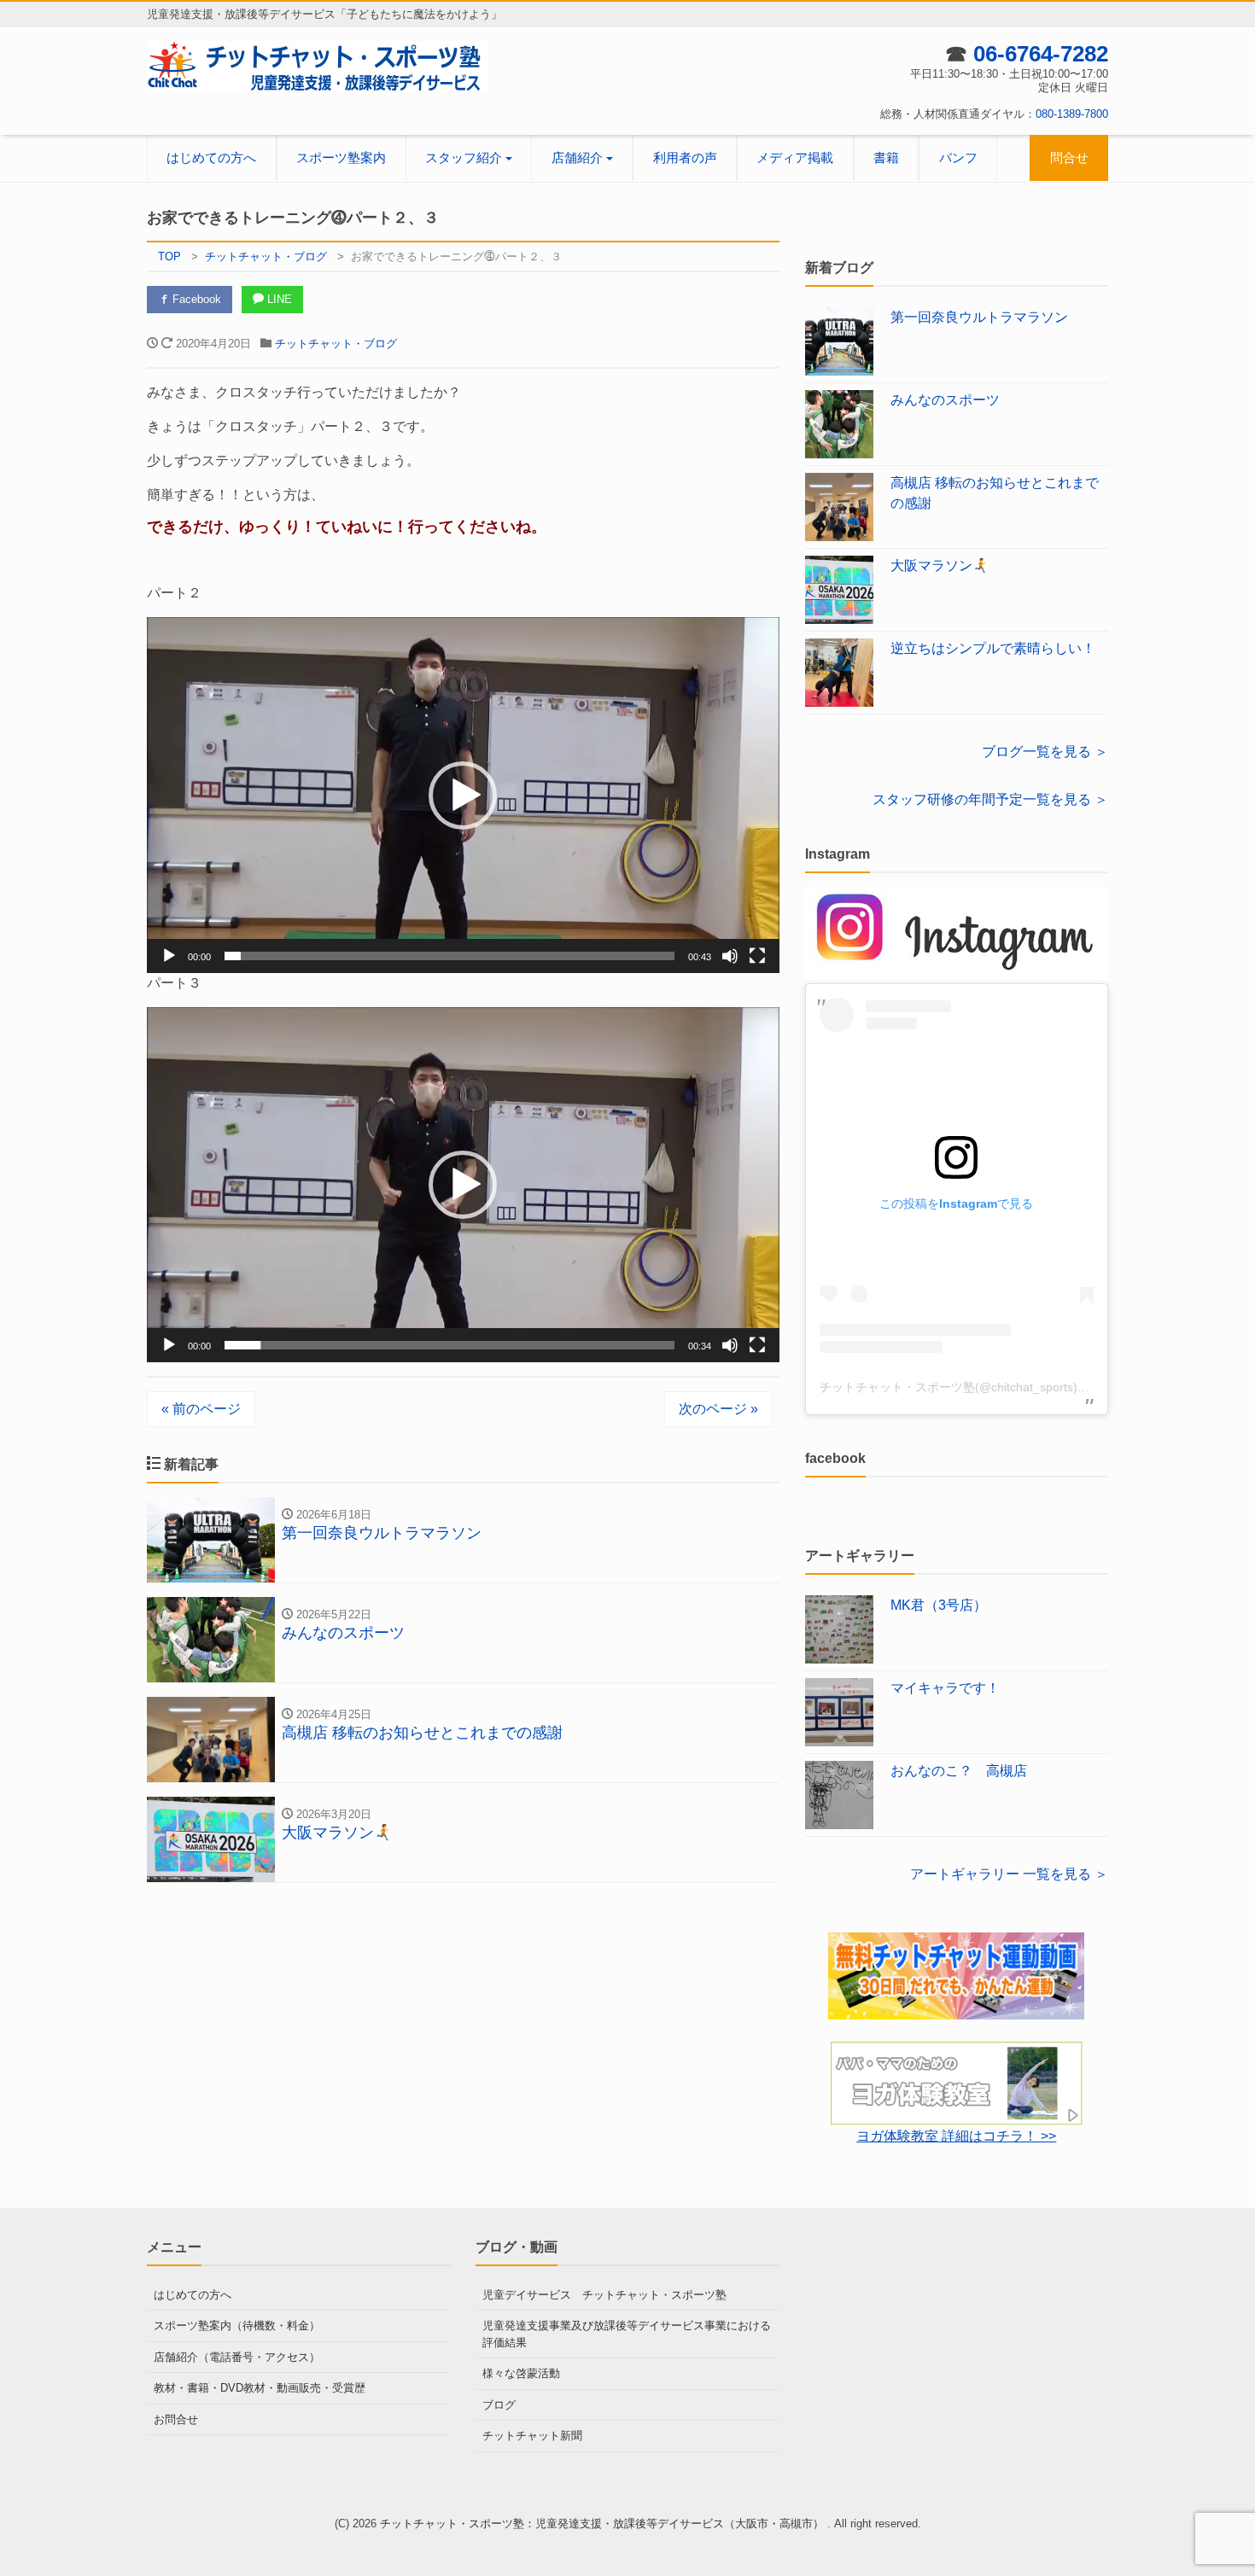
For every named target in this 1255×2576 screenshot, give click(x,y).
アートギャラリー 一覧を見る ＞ (1009, 1874)
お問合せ (176, 2419)
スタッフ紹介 (464, 157)
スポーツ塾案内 (341, 157)
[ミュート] (730, 956)
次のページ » (718, 1409)
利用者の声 (685, 157)
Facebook (195, 299)
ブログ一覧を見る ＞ (1045, 752)
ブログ (499, 2405)
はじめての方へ (211, 157)
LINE (278, 299)
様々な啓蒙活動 (521, 2373)
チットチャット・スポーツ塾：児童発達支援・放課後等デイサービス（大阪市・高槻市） (604, 2524)
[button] (463, 796)
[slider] (449, 956)
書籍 (886, 157)
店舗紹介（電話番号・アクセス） (237, 2357)
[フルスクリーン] (757, 956)
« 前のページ (201, 1409)
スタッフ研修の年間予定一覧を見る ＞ (990, 799)
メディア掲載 (795, 157)
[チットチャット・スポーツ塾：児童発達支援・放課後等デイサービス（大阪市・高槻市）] (318, 65)
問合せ (1069, 157)
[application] (463, 795)
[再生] (169, 956)
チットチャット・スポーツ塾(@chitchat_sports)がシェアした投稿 (996, 1387)
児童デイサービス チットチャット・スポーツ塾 (604, 2295)
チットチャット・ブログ (336, 344)
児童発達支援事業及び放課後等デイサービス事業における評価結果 (627, 2334)
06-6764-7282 (1041, 54)
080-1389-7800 (1072, 114)
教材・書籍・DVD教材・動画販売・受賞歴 (260, 2388)
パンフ (958, 157)
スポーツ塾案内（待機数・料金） (237, 2325)
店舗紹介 (577, 157)
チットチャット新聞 (532, 2436)
